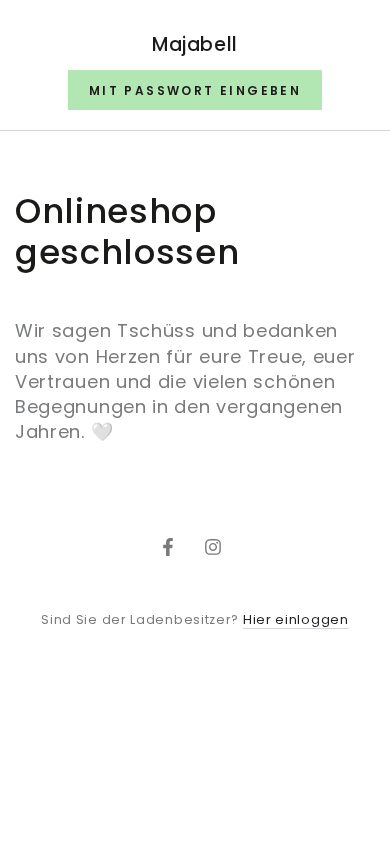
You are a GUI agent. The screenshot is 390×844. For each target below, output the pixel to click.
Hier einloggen (296, 619)
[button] (195, 90)
